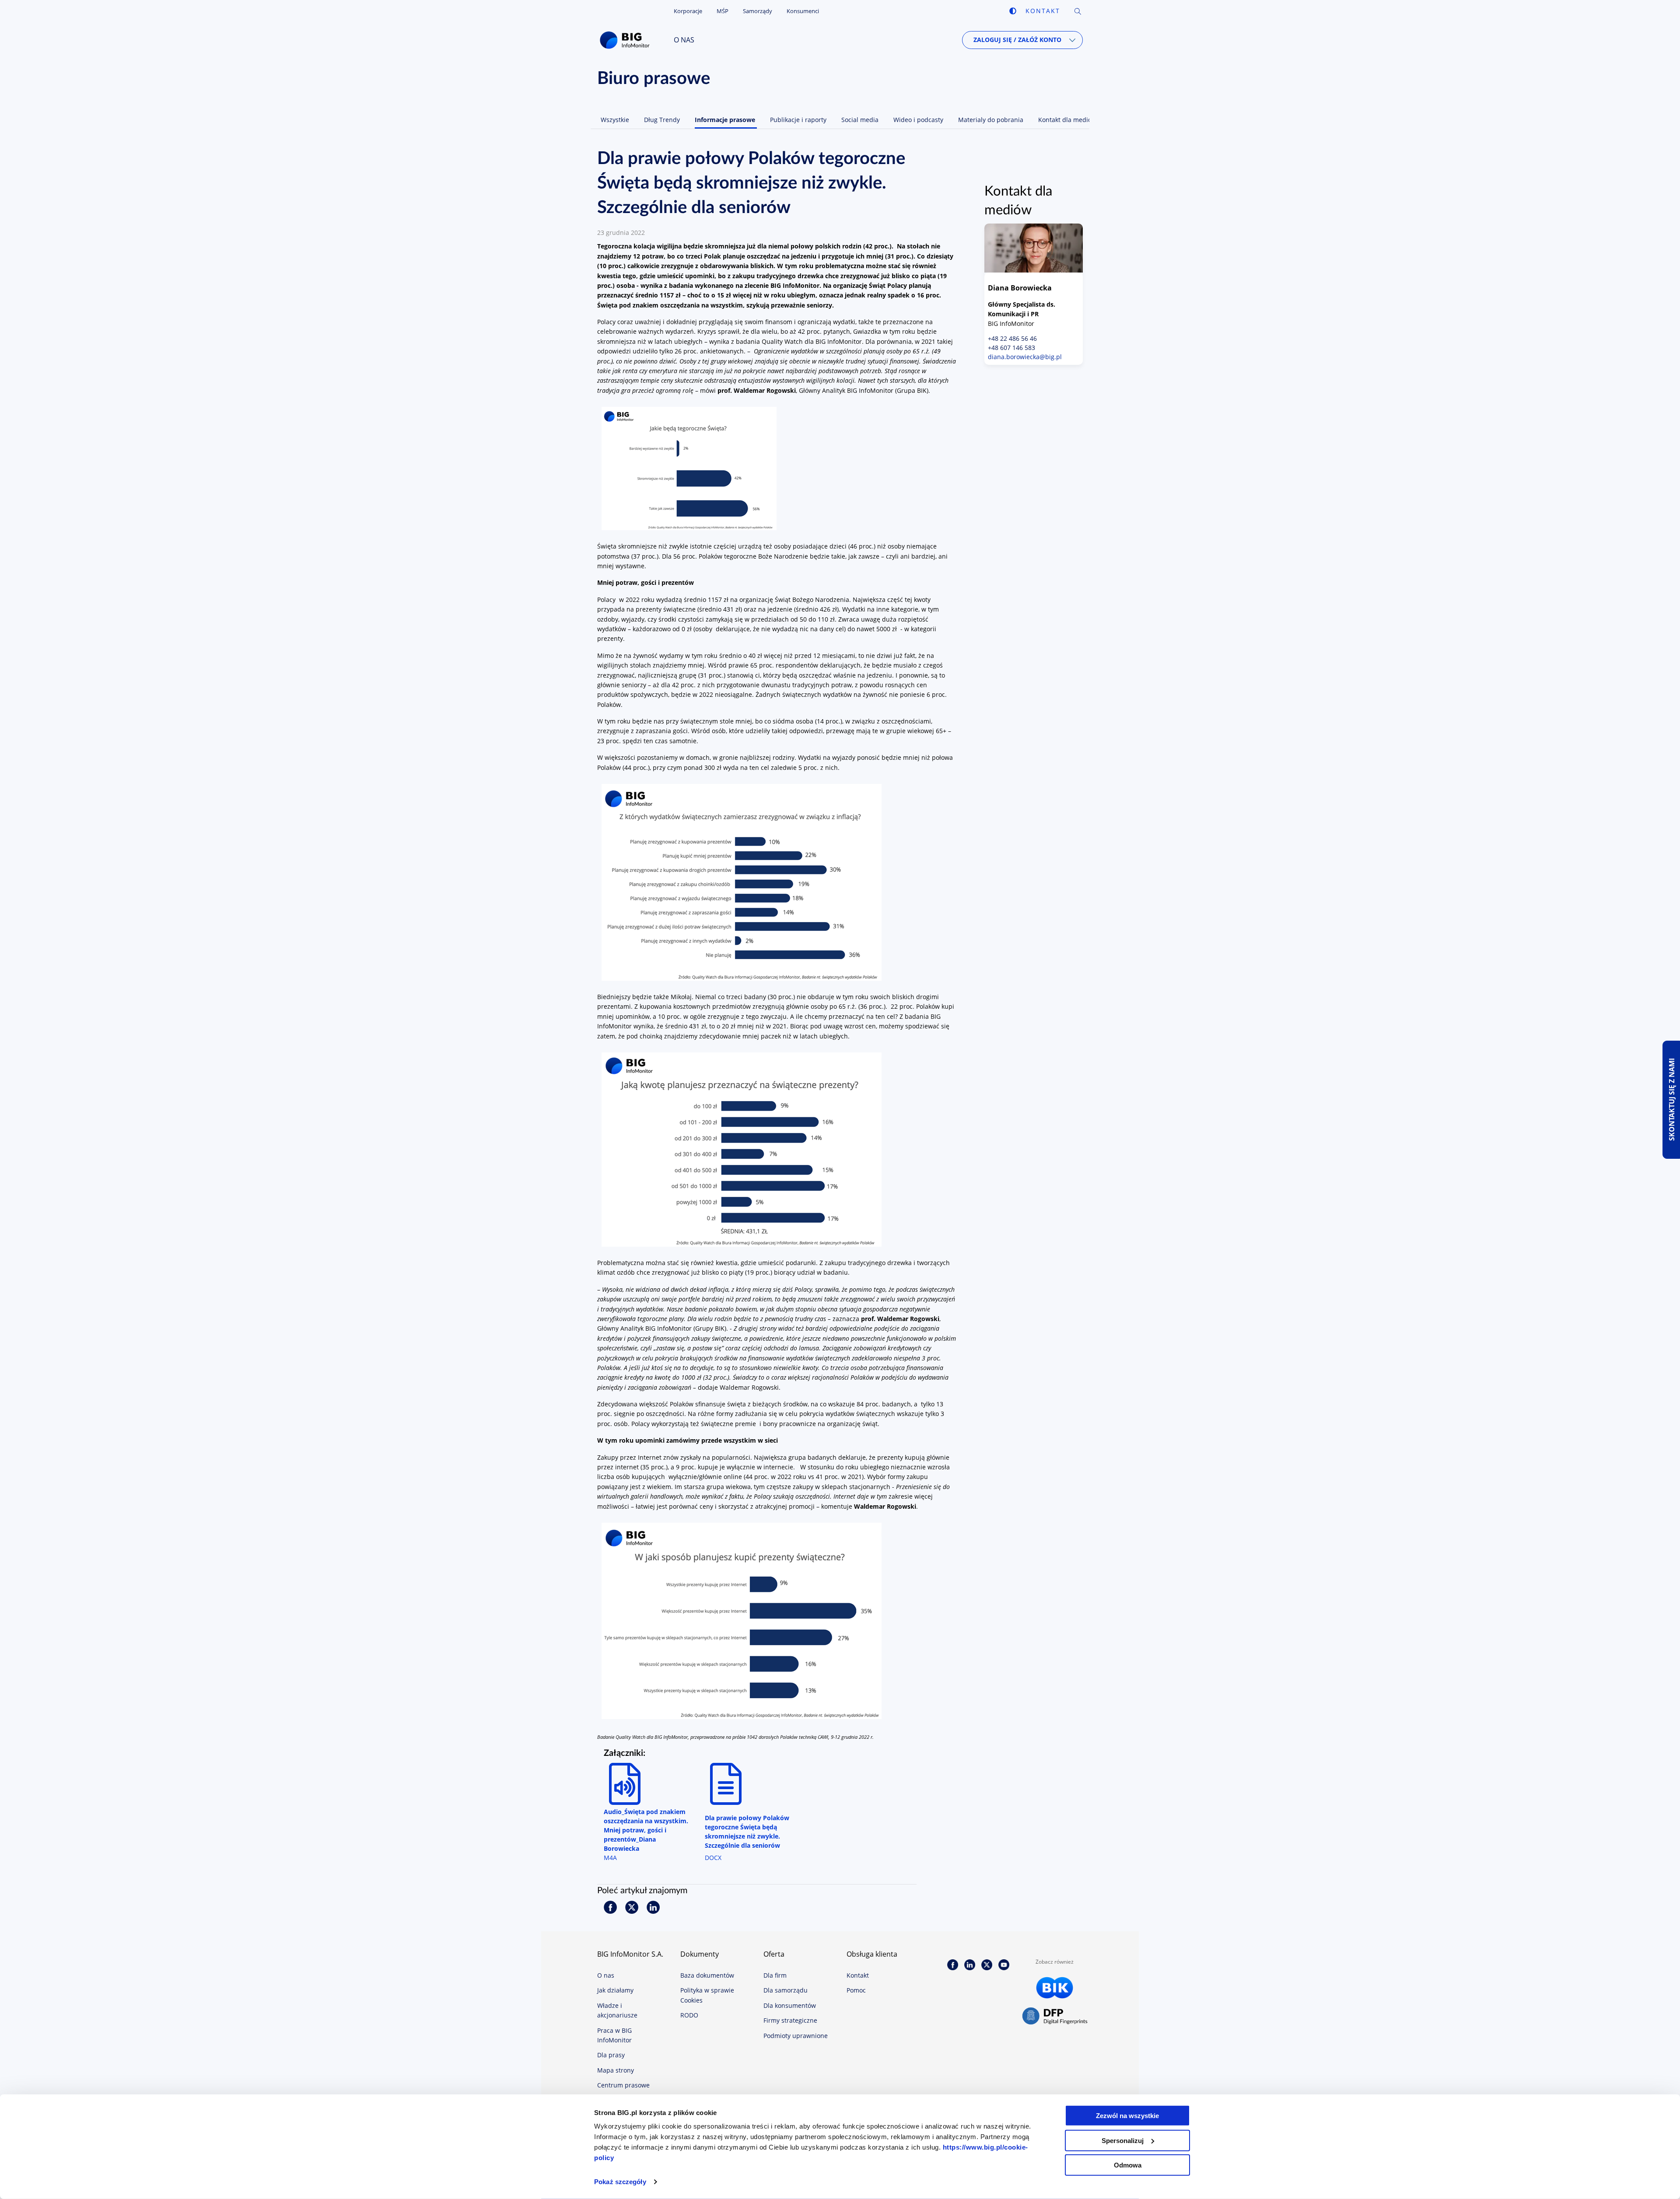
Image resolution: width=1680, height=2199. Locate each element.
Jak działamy (615, 1990)
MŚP (723, 11)
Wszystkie (615, 120)
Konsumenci (803, 11)
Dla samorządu (786, 1990)
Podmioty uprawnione (796, 2036)
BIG (627, 40)
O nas (684, 40)
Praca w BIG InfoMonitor (614, 2035)
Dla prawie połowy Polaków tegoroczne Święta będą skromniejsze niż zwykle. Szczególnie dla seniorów (747, 1832)
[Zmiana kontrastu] (1013, 11)
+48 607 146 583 (1011, 348)
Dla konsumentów (790, 2005)
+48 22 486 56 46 (1012, 338)
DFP (1055, 2017)
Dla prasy (611, 2055)
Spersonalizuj (1123, 2140)
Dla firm (775, 1975)
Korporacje (688, 11)
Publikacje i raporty (798, 120)
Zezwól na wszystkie (1127, 2116)
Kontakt (1043, 11)
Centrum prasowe (623, 2085)
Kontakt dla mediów (1067, 120)
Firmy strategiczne (790, 2020)
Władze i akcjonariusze (617, 2010)
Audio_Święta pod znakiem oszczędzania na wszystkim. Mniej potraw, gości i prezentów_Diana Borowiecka (646, 1830)
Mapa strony (616, 2070)
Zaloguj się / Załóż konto (1017, 40)
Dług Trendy (662, 120)
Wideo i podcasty (918, 120)
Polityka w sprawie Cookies (707, 1995)
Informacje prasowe (725, 120)
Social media (860, 120)
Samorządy (758, 11)
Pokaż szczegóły (620, 2182)
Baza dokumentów (707, 1975)
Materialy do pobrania (991, 120)
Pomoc (856, 1990)
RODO (689, 2015)
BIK (1055, 1988)
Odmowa (1128, 2165)
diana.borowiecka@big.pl (1025, 357)
